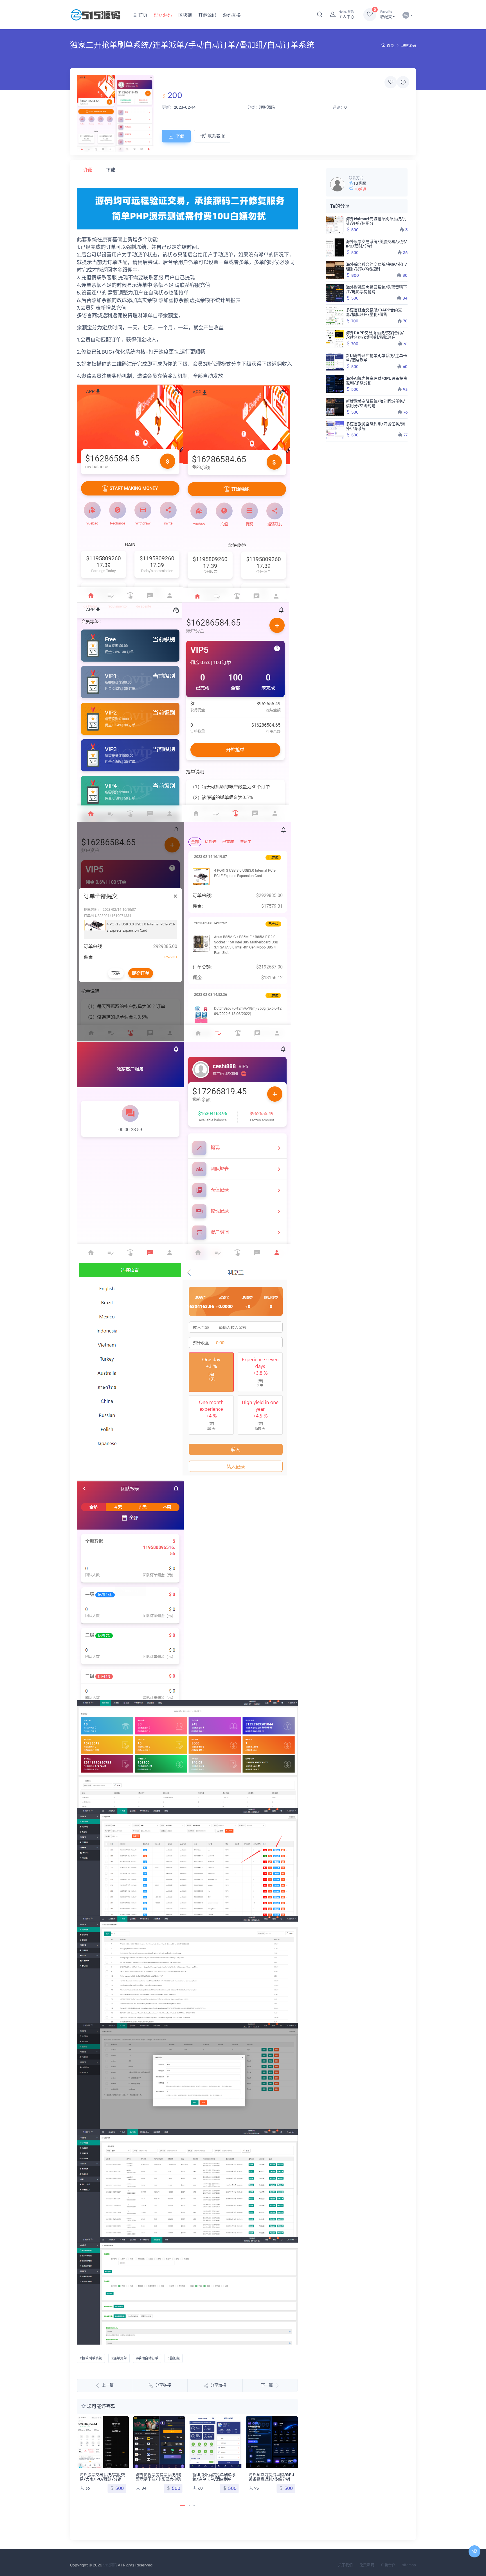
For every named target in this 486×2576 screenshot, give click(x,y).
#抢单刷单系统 (91, 2358)
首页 (142, 15)
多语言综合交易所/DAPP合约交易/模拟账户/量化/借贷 (374, 312)
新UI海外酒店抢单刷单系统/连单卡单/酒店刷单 (157, 2477)
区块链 (185, 15)
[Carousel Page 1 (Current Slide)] (183, 2505)
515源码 (110, 2565)
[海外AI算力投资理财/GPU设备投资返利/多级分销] (216, 2442)
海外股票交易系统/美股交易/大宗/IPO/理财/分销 (376, 244)
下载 (180, 136)
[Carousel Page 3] (194, 2505)
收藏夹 (386, 14)
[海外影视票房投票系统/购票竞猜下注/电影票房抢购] (103, 2442)
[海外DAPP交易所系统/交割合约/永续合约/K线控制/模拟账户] (335, 339)
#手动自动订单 (147, 2358)
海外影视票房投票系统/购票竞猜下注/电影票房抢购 (102, 2477)
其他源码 (207, 15)
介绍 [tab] (88, 170)
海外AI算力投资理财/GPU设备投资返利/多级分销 (215, 2477)
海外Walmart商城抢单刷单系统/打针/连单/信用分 (376, 221)
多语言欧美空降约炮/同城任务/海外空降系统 (375, 426)
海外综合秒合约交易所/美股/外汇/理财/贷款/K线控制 (376, 267)
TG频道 (360, 189)
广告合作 (388, 2565)
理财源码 (163, 15)
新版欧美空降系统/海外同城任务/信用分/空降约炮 (271, 2425)
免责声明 (367, 2565)
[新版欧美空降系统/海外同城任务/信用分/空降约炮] (335, 407)
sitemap (409, 2565)
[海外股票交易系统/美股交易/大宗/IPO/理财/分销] (335, 247)
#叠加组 (174, 2358)
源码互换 (232, 15)
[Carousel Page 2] (189, 2505)
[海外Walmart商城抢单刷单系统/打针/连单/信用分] (335, 225)
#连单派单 (119, 2358)
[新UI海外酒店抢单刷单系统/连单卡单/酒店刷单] (159, 2442)
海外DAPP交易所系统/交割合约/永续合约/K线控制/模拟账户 (375, 335)
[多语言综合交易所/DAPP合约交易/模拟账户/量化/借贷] (335, 316)
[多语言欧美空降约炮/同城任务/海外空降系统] (335, 430)
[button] (320, 15)
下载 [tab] (111, 170)
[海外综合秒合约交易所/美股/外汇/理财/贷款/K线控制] (335, 270)
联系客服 (216, 136)
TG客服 (360, 183)
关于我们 (345, 2565)
